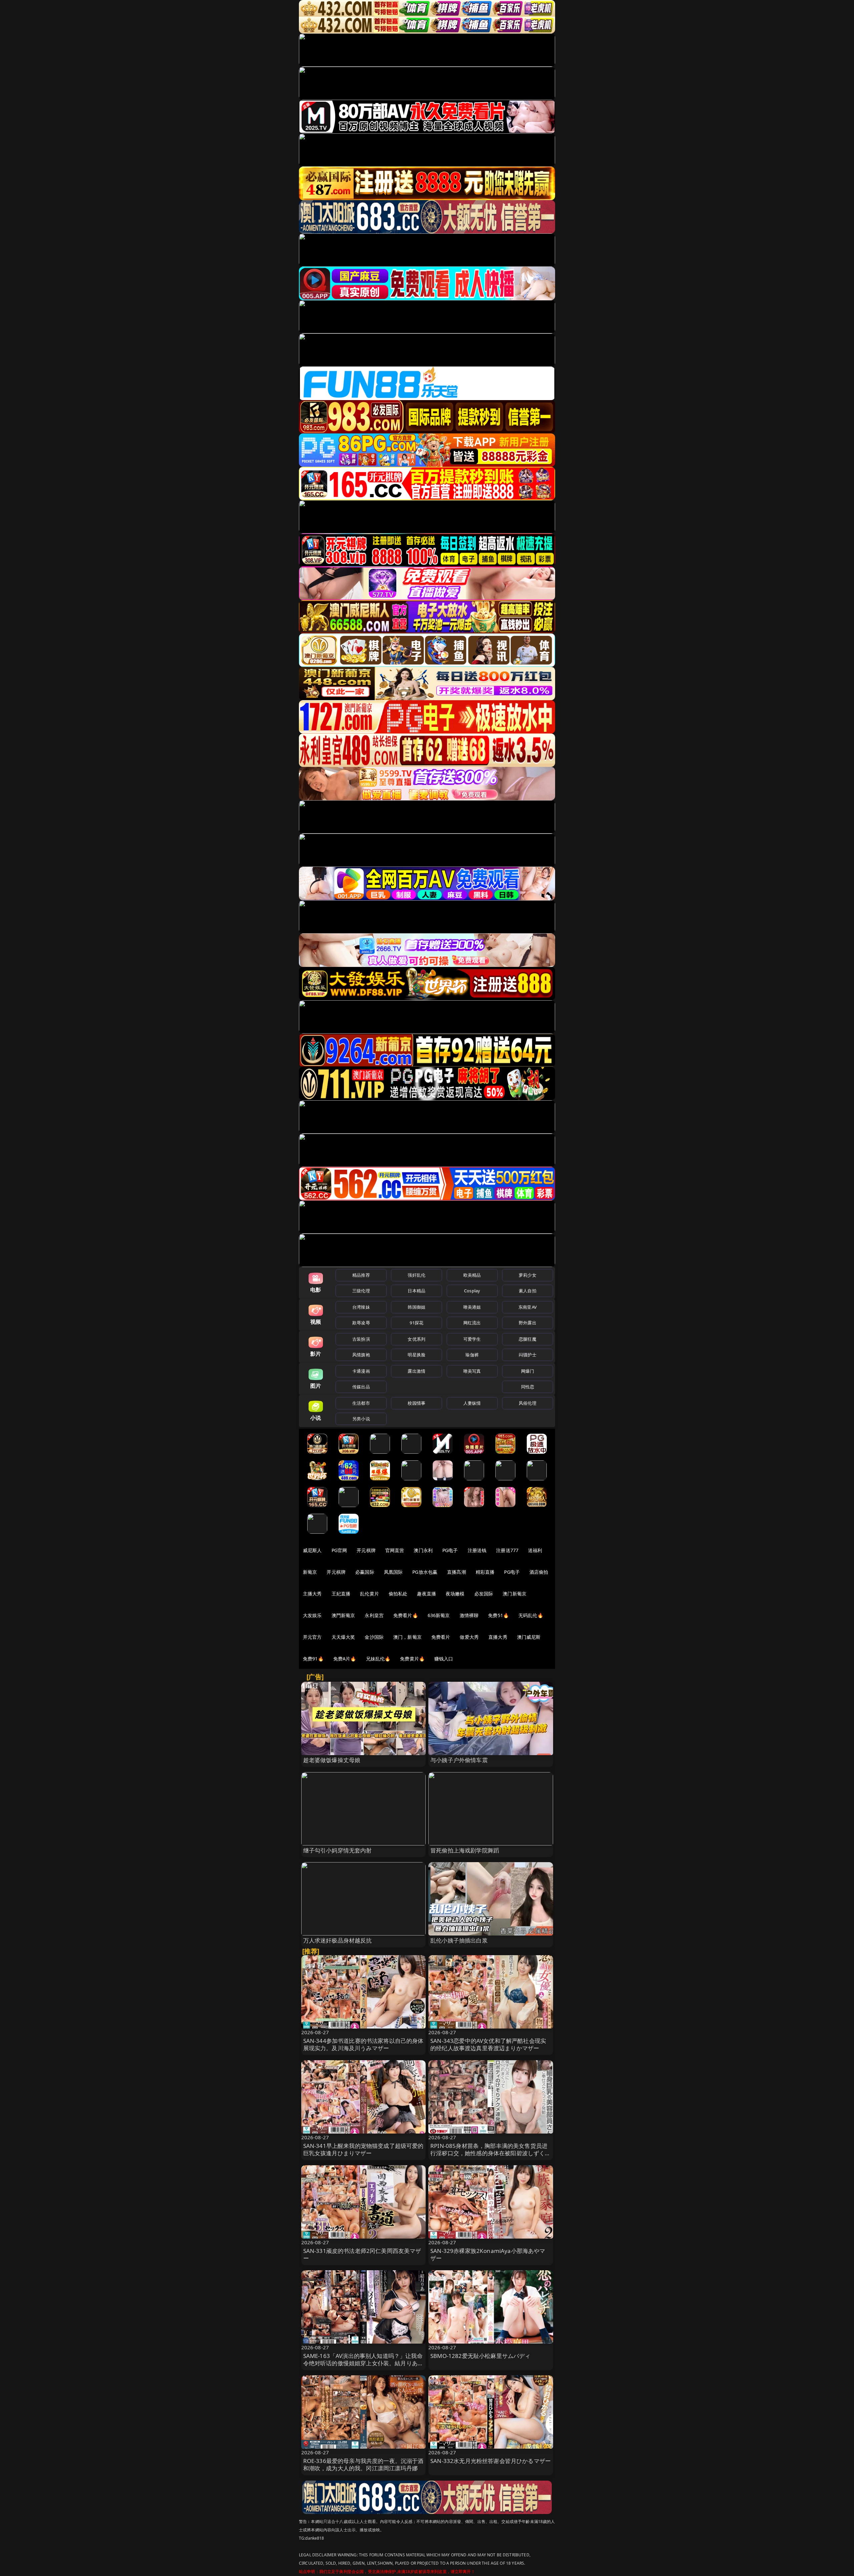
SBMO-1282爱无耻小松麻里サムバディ (481, 2356)
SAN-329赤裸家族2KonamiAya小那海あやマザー (488, 2254)
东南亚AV (528, 1307)
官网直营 (395, 1550)
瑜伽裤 (472, 1355)
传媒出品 (361, 1387)
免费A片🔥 (345, 1659)
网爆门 (528, 1371)
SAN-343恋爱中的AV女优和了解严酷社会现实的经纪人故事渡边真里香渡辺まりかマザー (488, 2044)
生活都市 (361, 1403)
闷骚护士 (528, 1355)
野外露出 (528, 1323)
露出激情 (416, 1371)
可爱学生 (472, 1339)
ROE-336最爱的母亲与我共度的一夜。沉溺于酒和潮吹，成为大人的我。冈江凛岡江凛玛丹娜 (363, 2464)
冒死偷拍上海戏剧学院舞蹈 (465, 1850)
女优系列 (416, 1339)
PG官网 (339, 1550)
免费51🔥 (498, 1615)
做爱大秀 (469, 1637)
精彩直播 (485, 1572)
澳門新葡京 (343, 1615)
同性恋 (528, 1387)
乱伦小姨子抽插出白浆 (459, 1940)
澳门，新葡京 (407, 1637)
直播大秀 (498, 1637)
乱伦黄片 (369, 1594)
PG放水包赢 (425, 1572)
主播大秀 (312, 1594)
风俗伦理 (528, 1403)
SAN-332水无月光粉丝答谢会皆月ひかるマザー (491, 2461)
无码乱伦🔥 (531, 1615)
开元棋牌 (366, 1550)
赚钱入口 (444, 1659)
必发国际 (484, 1594)
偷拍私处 (398, 1594)
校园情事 (416, 1403)
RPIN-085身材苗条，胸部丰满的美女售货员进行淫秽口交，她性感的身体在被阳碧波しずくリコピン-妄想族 (491, 2153)
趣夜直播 (426, 1594)
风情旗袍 (361, 1355)
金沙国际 (374, 1637)
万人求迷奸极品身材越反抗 (338, 1940)
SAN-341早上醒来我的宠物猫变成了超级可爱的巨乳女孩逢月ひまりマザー (363, 2149)
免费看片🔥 (406, 1615)
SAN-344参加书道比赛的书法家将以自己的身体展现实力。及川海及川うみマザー (363, 2044)
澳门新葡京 (515, 1594)
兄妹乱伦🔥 (378, 1659)
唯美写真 (472, 1371)
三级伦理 (361, 1291)
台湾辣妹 (361, 1307)
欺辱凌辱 (361, 1323)
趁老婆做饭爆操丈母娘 (332, 1760)
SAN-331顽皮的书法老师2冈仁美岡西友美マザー (362, 2254)
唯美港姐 (472, 1307)
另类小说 (361, 1419)
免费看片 (441, 1637)
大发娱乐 (312, 1615)
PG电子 (450, 1550)
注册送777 (507, 1550)
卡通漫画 (361, 1371)
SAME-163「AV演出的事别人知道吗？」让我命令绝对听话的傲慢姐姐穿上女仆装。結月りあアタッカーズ (363, 2363)
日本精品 (416, 1291)
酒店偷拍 (539, 1572)
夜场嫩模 (455, 1594)
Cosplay (472, 1291)
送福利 (535, 1550)
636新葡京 (439, 1615)
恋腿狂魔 (528, 1339)
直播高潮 (457, 1572)
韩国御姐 (416, 1307)
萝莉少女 (528, 1275)
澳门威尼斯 (529, 1637)
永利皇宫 (374, 1615)
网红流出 (472, 1323)
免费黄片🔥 (412, 1659)
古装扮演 (361, 1339)
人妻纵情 (472, 1403)
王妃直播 (341, 1594)
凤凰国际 (393, 1572)
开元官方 (312, 1637)
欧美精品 (472, 1275)
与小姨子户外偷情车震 (459, 1760)
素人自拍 (528, 1291)
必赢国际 (365, 1572)
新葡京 (310, 1572)
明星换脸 (416, 1355)
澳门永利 (423, 1550)
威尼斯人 (312, 1550)
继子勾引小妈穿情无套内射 (338, 1850)
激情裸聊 (469, 1615)
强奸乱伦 (416, 1275)
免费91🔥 (313, 1659)
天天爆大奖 (343, 1637)
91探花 (416, 1323)
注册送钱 (477, 1550)
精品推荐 (361, 1275)
